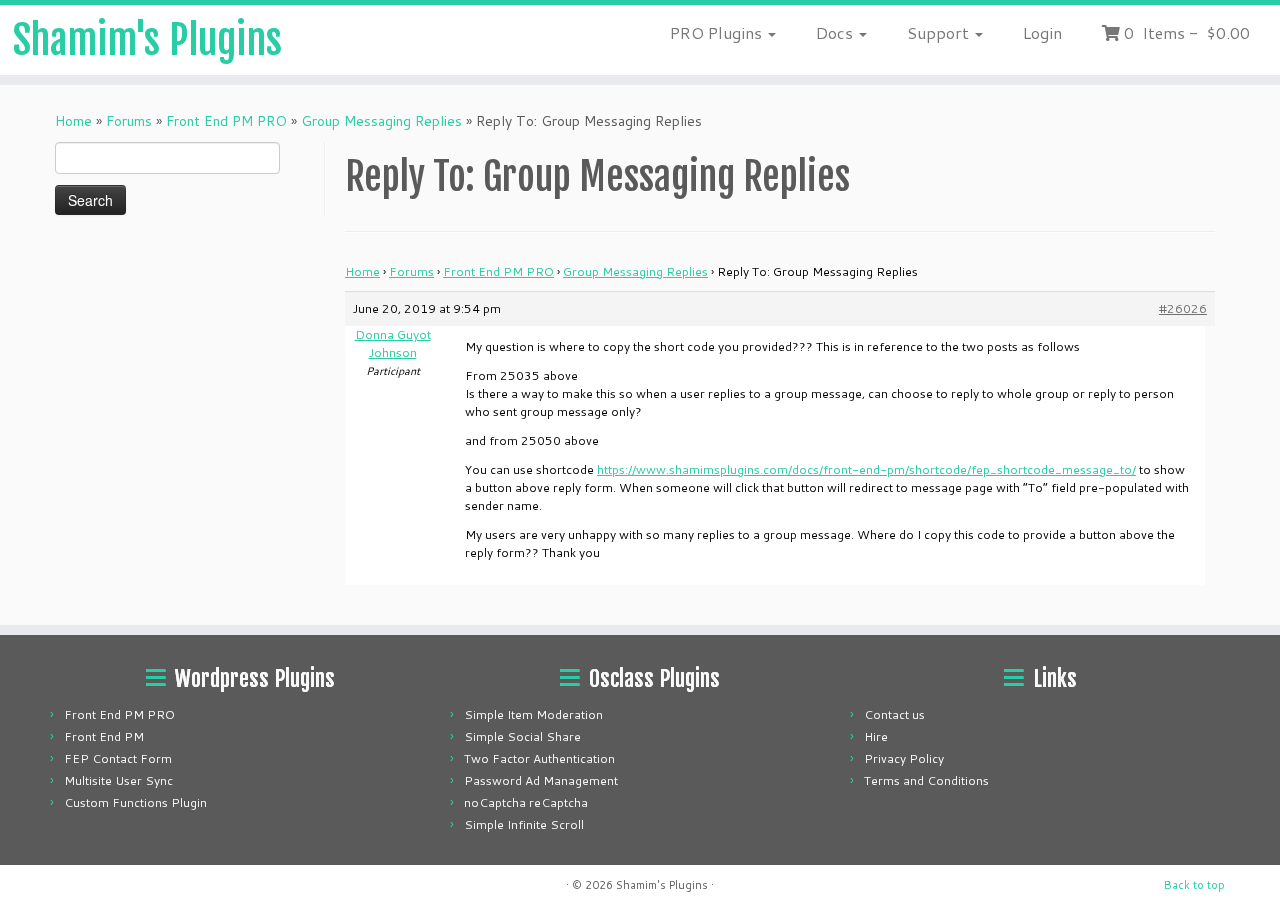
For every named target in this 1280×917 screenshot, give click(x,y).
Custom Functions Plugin (135, 802)
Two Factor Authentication (539, 758)
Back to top (1194, 885)
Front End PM (104, 736)
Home (73, 121)
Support (940, 32)
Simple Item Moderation (533, 714)
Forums (129, 121)
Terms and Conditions (926, 780)
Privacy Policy (904, 758)
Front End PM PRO (226, 121)
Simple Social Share (522, 736)
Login (1042, 32)
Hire (876, 736)
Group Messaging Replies (381, 121)
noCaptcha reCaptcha (526, 802)
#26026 (1183, 308)
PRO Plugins (718, 32)
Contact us (894, 714)
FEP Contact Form (118, 758)
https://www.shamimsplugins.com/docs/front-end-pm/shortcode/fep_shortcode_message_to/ (866, 469)
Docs (836, 32)
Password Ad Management (541, 780)
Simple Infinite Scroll (524, 824)
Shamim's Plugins (147, 40)
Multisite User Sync (118, 780)
